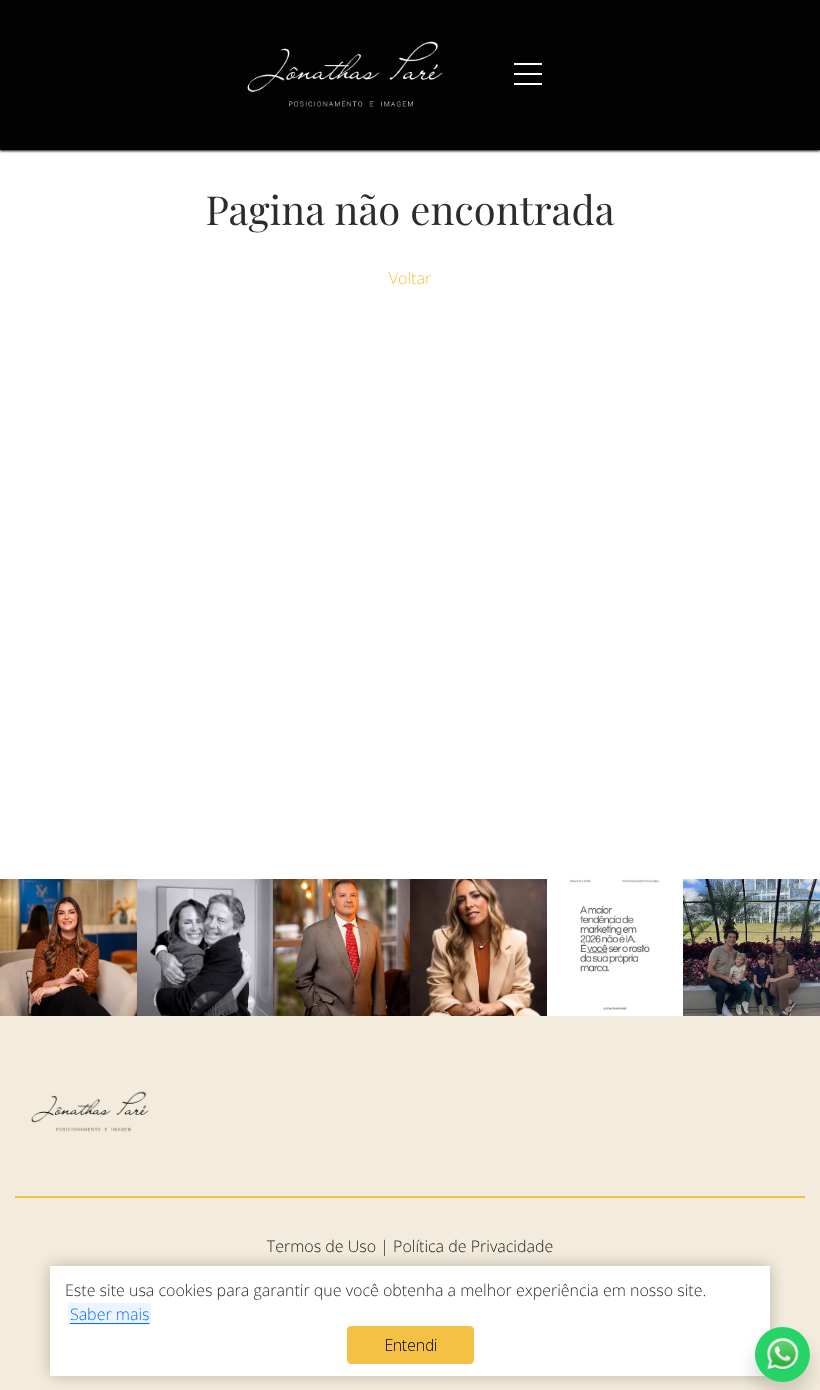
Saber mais (110, 1314)
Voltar (410, 278)
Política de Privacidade (473, 1246)
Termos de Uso (321, 1246)
